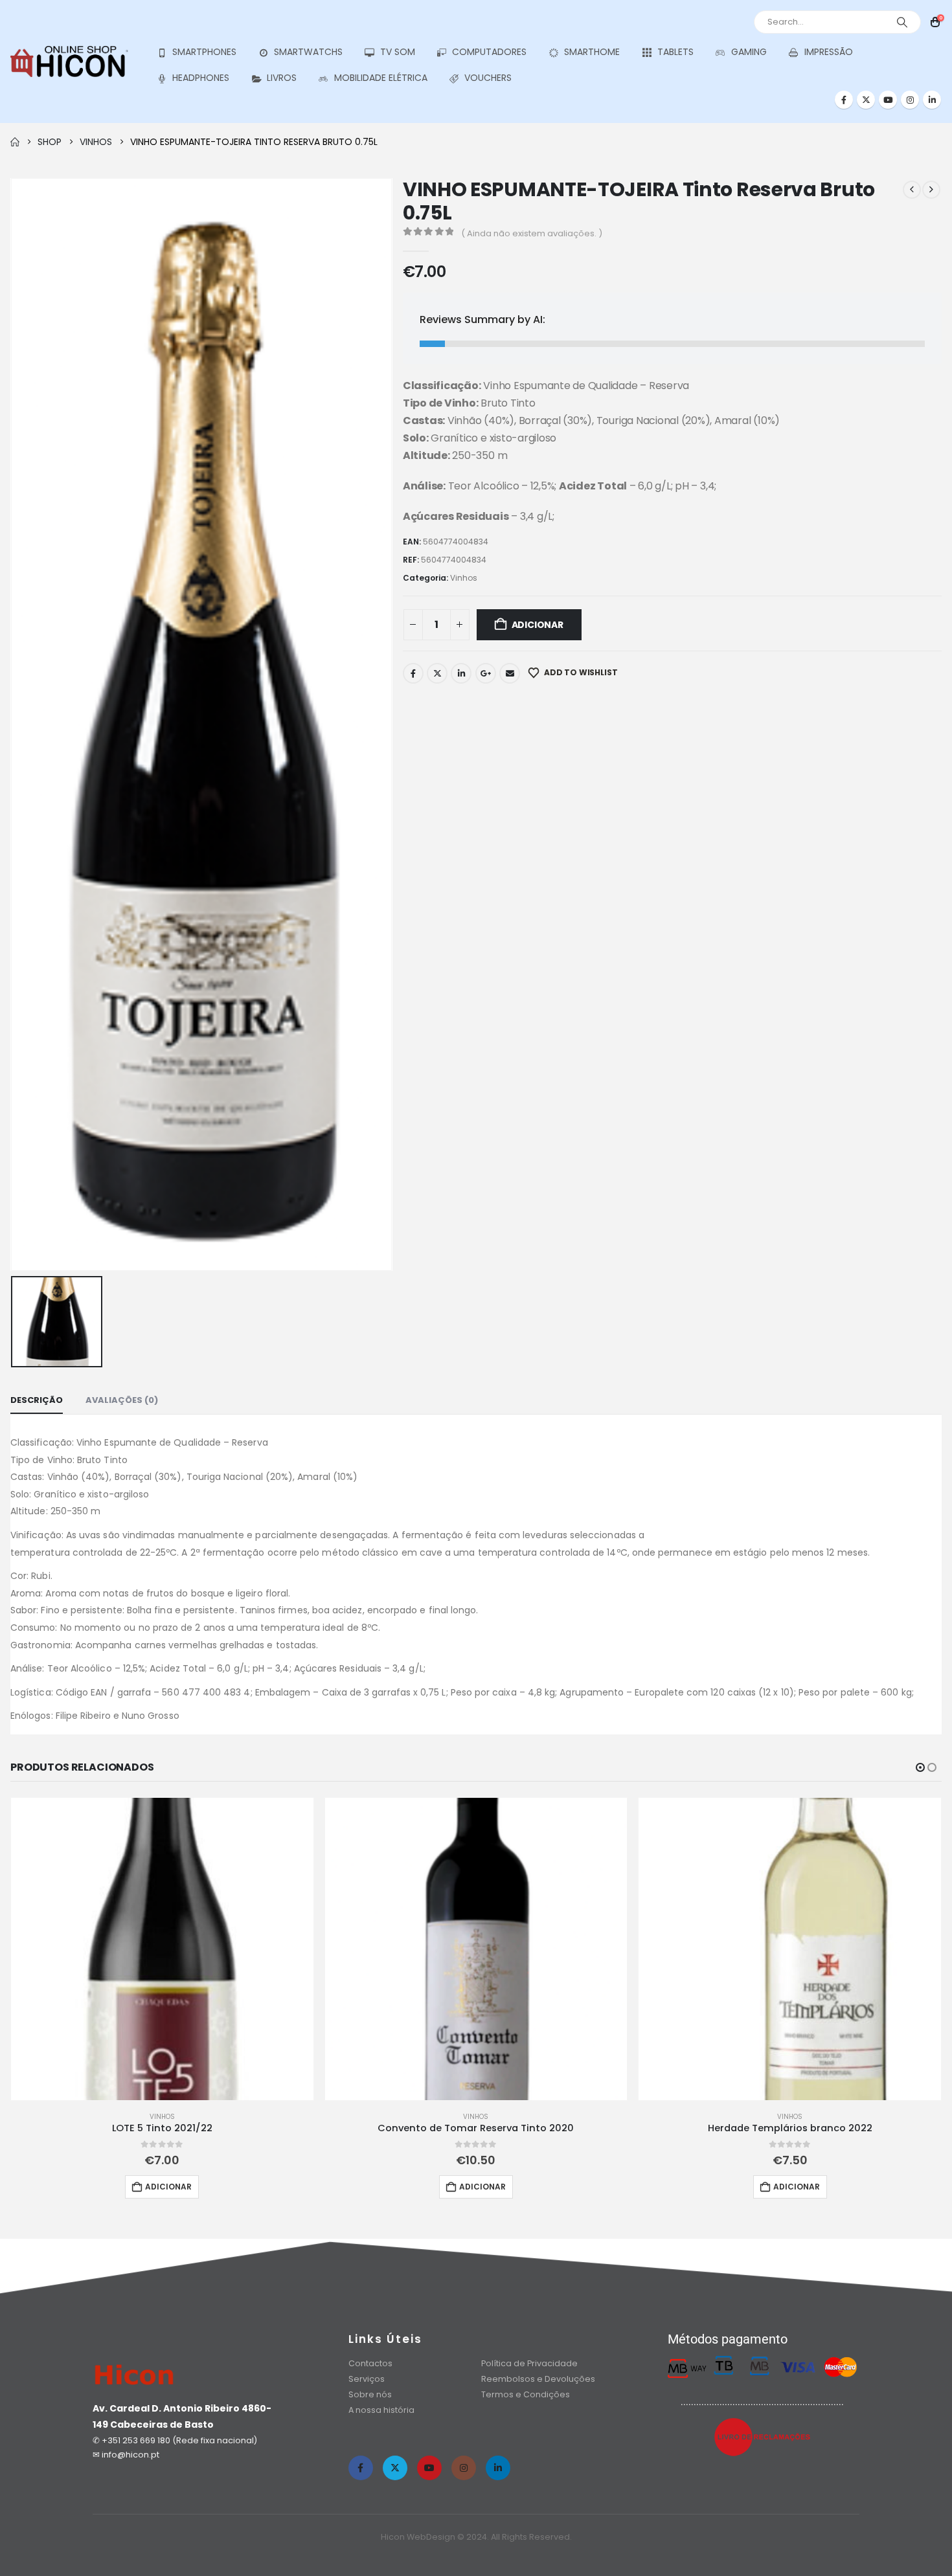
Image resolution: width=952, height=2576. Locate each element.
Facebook (413, 673)
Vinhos (464, 578)
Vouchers (488, 78)
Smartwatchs (308, 52)
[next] (931, 190)
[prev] (912, 190)
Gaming (749, 52)
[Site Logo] (69, 61)
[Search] (902, 22)
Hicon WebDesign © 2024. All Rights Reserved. (476, 2537)
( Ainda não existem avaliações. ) (532, 233)
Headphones (201, 78)
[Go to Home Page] (15, 142)
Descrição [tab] (37, 1400)
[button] (920, 1767)
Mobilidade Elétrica (381, 78)
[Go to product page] (162, 1949)
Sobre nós (370, 2394)
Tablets (675, 52)
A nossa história (382, 2410)
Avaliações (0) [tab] (122, 1400)
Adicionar (538, 625)
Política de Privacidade (529, 2363)
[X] (866, 100)
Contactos (370, 2363)
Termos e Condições (526, 2394)
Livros (282, 78)
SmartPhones (204, 52)
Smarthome (592, 52)
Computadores (489, 52)
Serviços (367, 2379)
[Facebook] (844, 100)
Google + (486, 673)
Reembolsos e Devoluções (538, 2379)
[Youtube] (888, 100)
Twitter (437, 673)
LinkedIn (461, 673)
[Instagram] (910, 100)
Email (510, 673)
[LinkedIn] (932, 100)
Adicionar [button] (168, 2187)
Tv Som (398, 52)
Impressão (829, 52)
